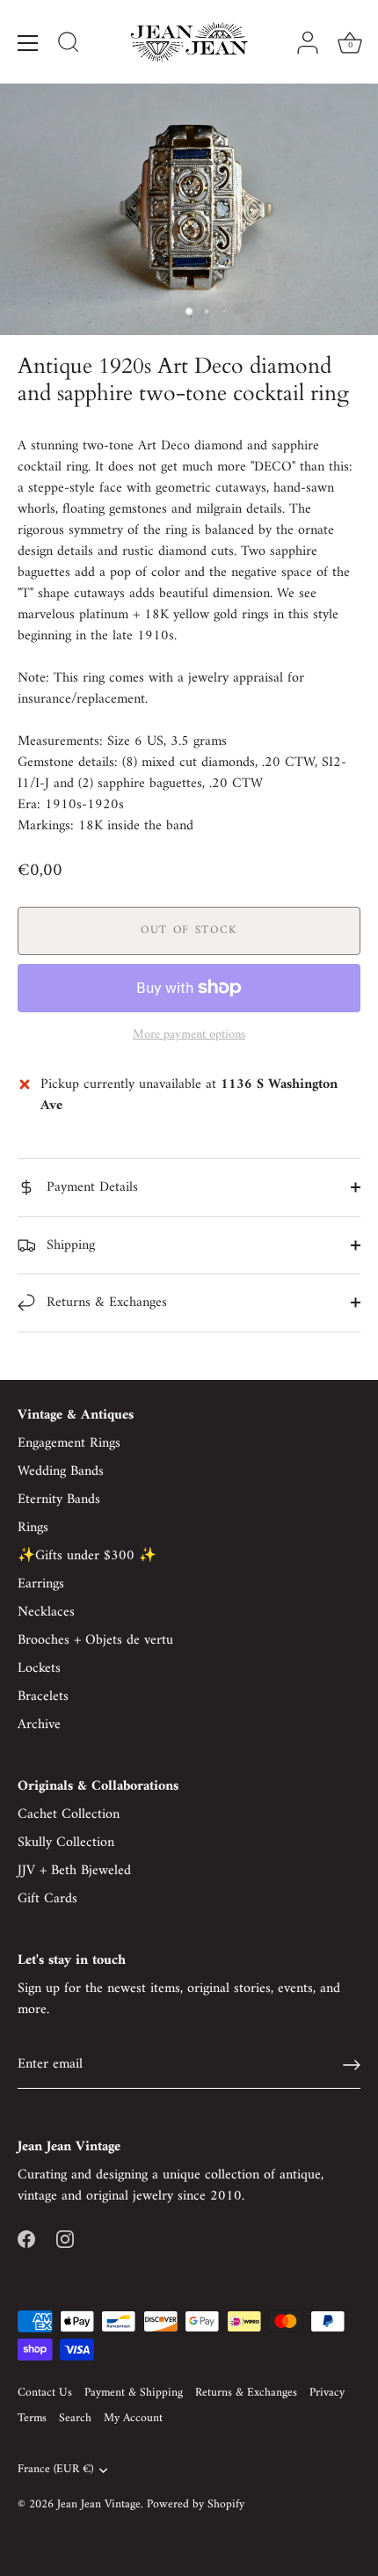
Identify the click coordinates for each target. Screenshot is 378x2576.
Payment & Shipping (134, 2393)
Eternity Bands (59, 1500)
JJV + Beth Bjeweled (74, 1871)
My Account (133, 2419)
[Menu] (28, 43)
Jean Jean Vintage (99, 2505)
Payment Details (90, 1187)
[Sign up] (352, 2065)
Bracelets (43, 1697)
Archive (39, 1725)
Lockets (39, 1668)
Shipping (69, 1245)
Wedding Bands (61, 1471)
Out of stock (189, 930)
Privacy (327, 2393)
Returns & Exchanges (105, 1303)
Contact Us (45, 2393)
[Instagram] (65, 2238)
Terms (32, 2419)
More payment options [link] (189, 1035)
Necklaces (46, 1612)
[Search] (69, 45)
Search (75, 2419)
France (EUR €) (55, 2470)
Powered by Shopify (196, 2505)
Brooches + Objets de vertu (95, 1640)
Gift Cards (47, 1899)
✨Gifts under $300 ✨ (87, 1556)
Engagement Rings (69, 1443)
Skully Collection (66, 1843)
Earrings (41, 1584)
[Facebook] (26, 2238)
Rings (33, 1528)
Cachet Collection (69, 1814)
